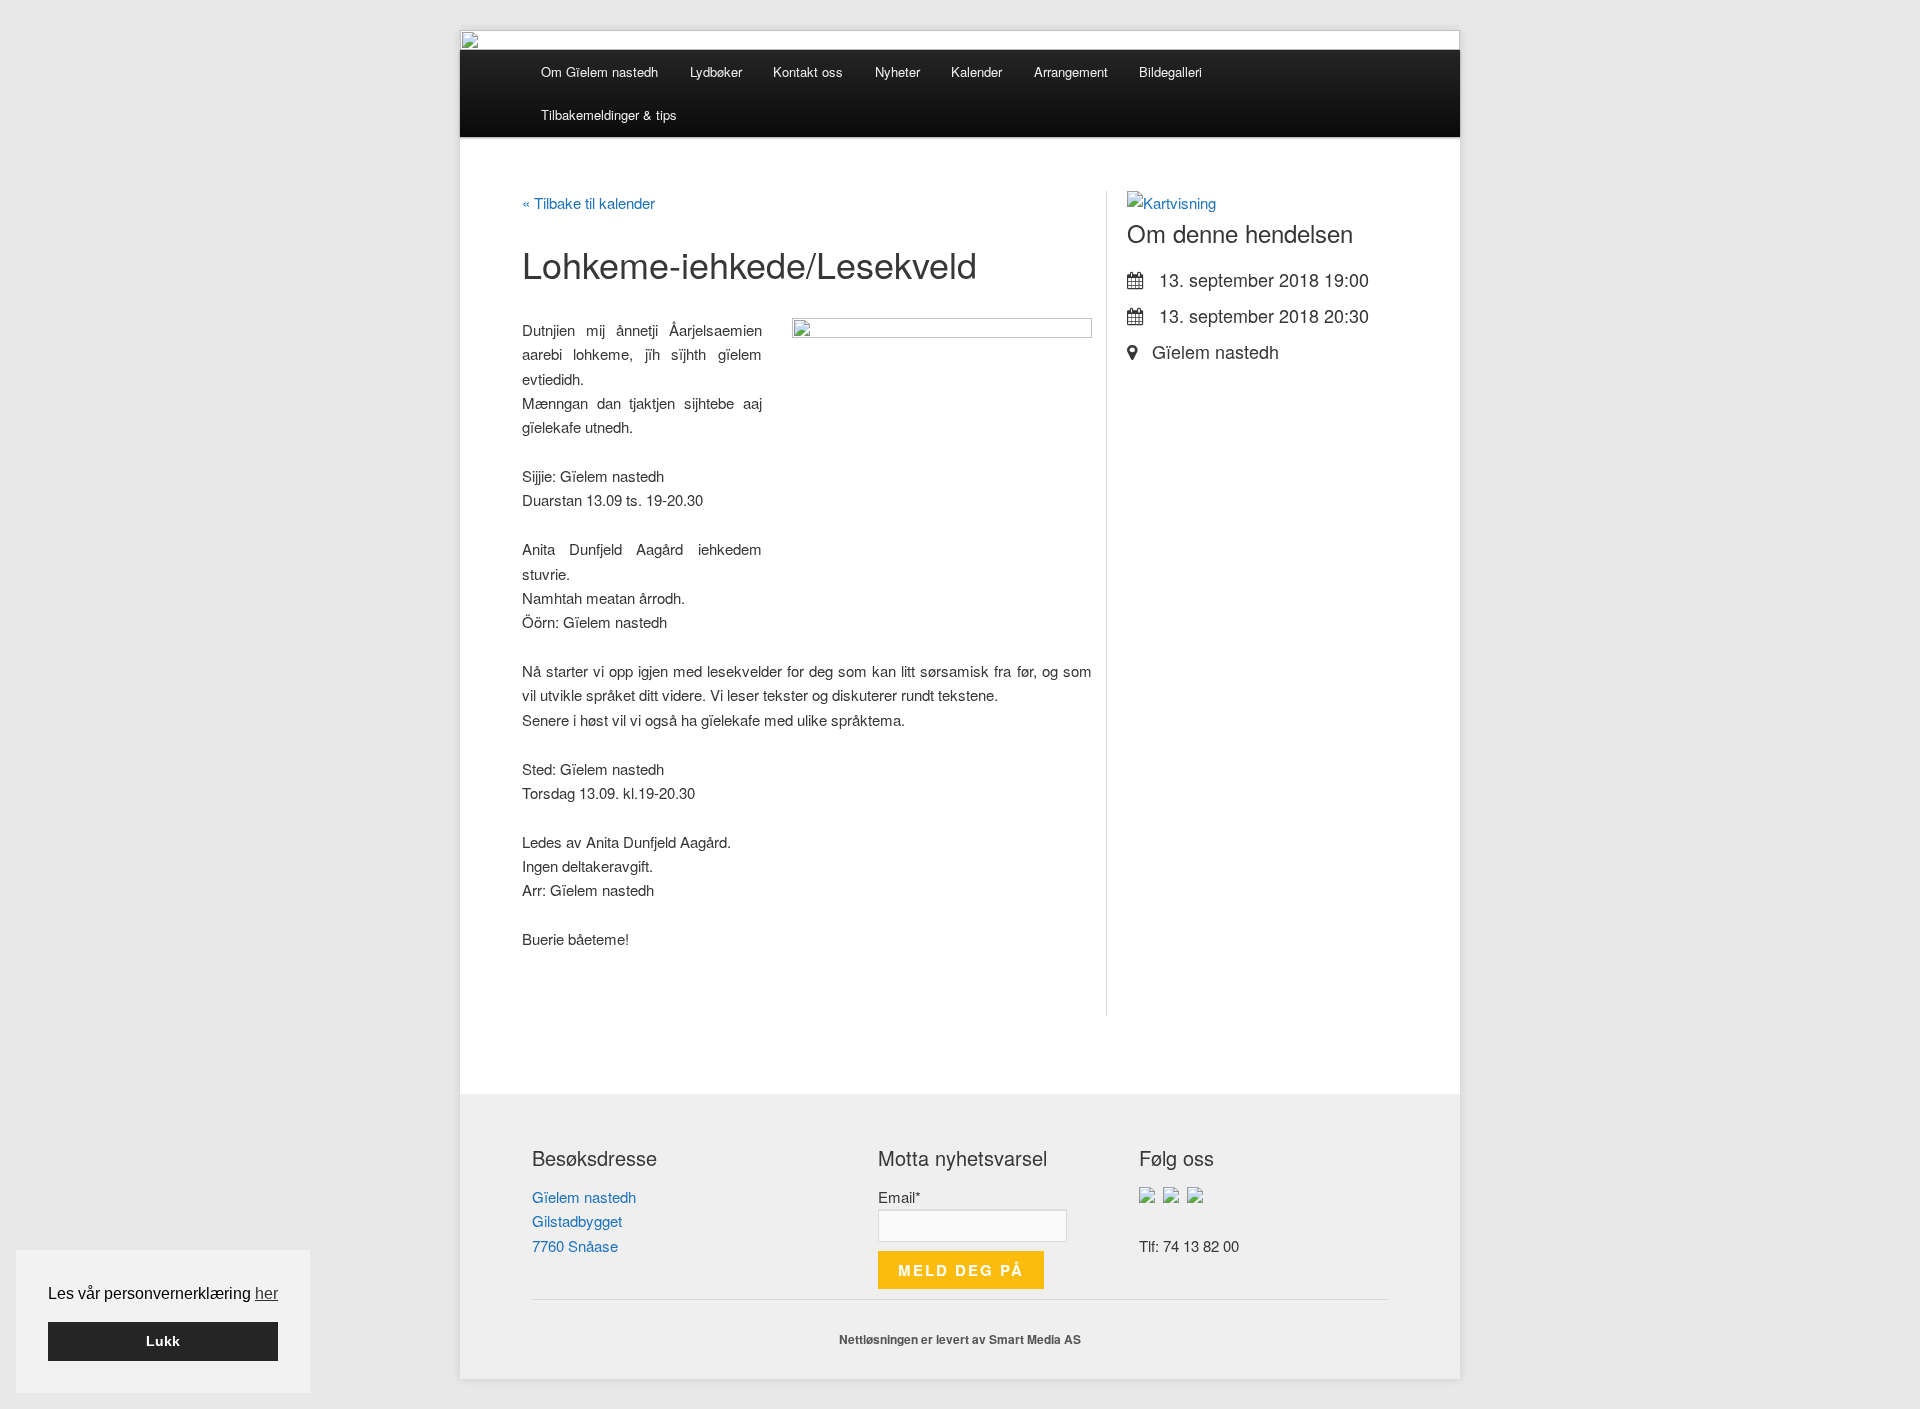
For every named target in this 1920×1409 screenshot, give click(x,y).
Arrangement (1071, 71)
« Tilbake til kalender (588, 202)
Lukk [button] (163, 1341)
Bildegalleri (1170, 71)
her (266, 1293)
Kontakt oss (808, 71)
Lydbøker (716, 71)
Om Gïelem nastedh (599, 71)
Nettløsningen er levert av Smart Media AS (960, 1339)
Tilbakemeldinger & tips (609, 114)
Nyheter (897, 71)
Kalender (976, 71)
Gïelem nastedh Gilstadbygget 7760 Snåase (584, 1221)
